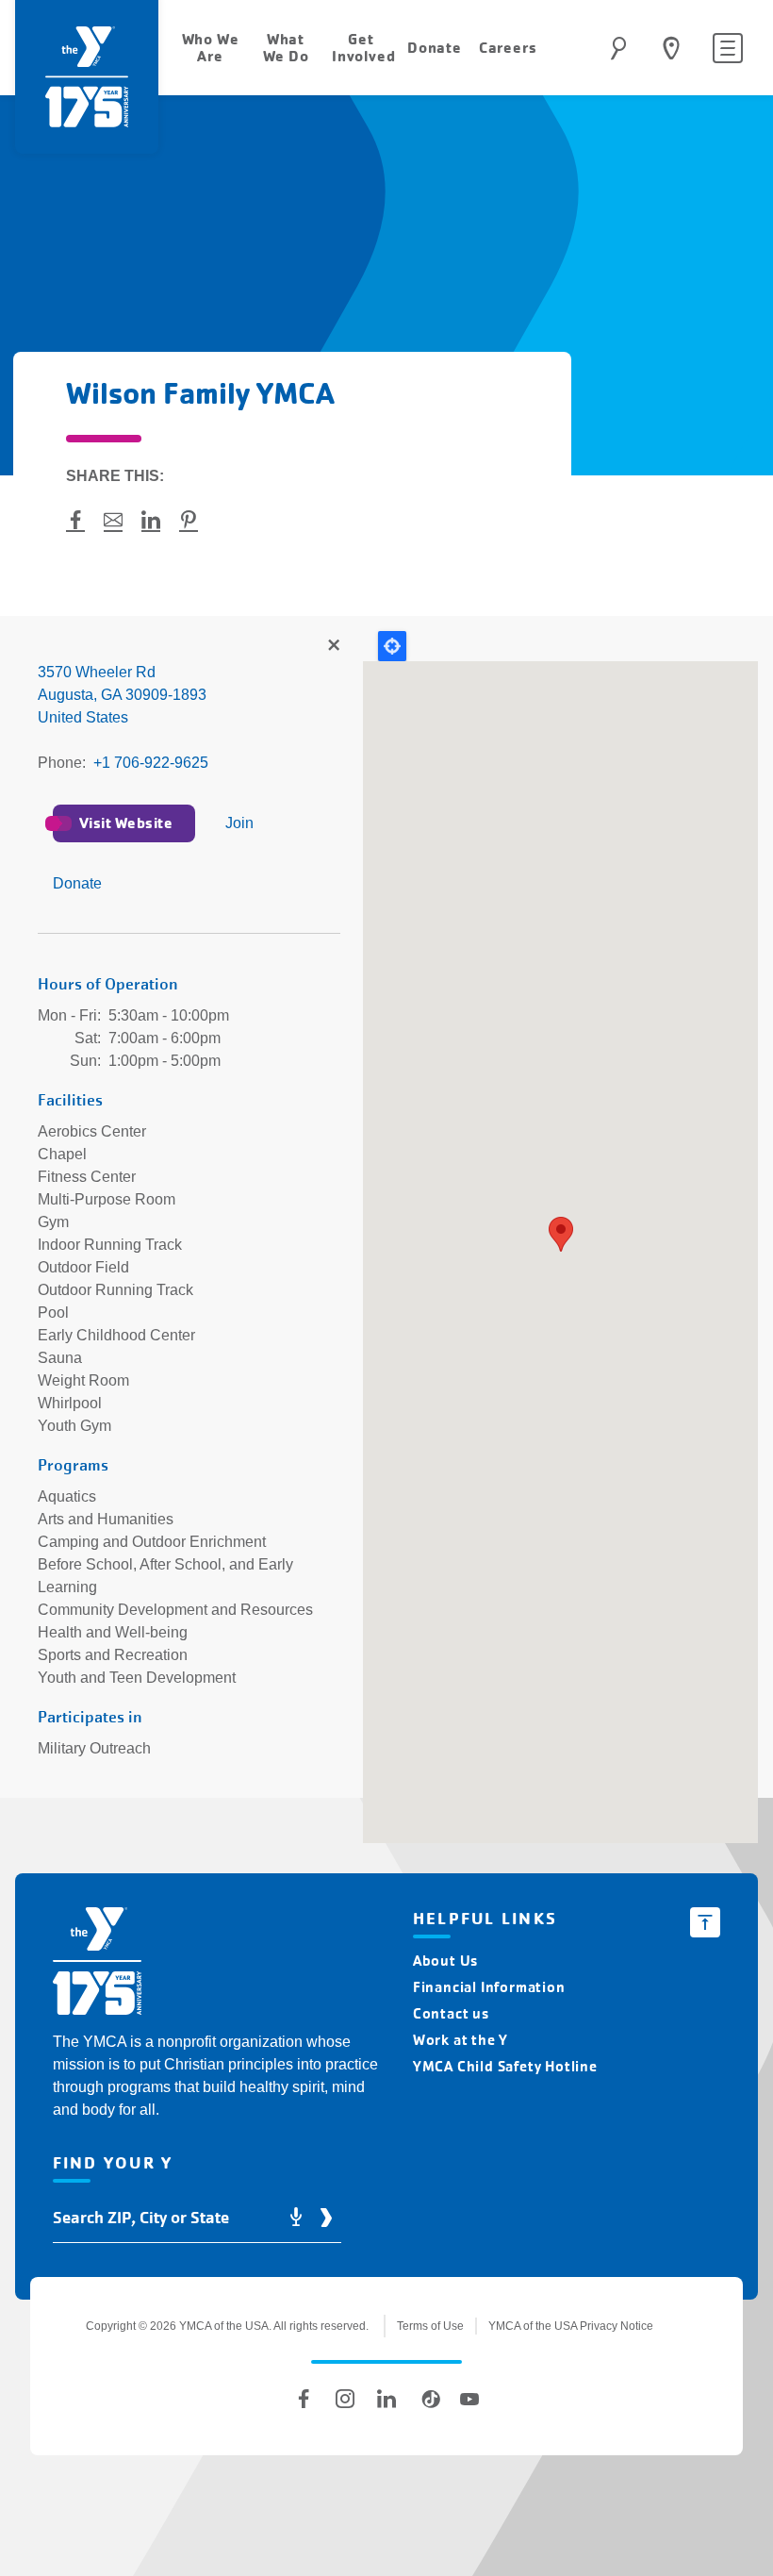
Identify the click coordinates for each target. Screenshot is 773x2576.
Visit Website (126, 823)
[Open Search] (618, 48)
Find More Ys (333, 646)
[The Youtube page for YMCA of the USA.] (469, 2399)
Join (239, 823)
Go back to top (705, 1922)
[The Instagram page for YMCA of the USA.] (345, 2399)
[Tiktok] (428, 2399)
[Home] (97, 1964)
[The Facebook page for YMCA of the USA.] (304, 2399)
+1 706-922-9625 (151, 763)
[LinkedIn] (386, 2399)
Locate (392, 646)
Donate (77, 883)
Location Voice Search (296, 2218)
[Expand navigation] (728, 48)
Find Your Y (671, 48)
